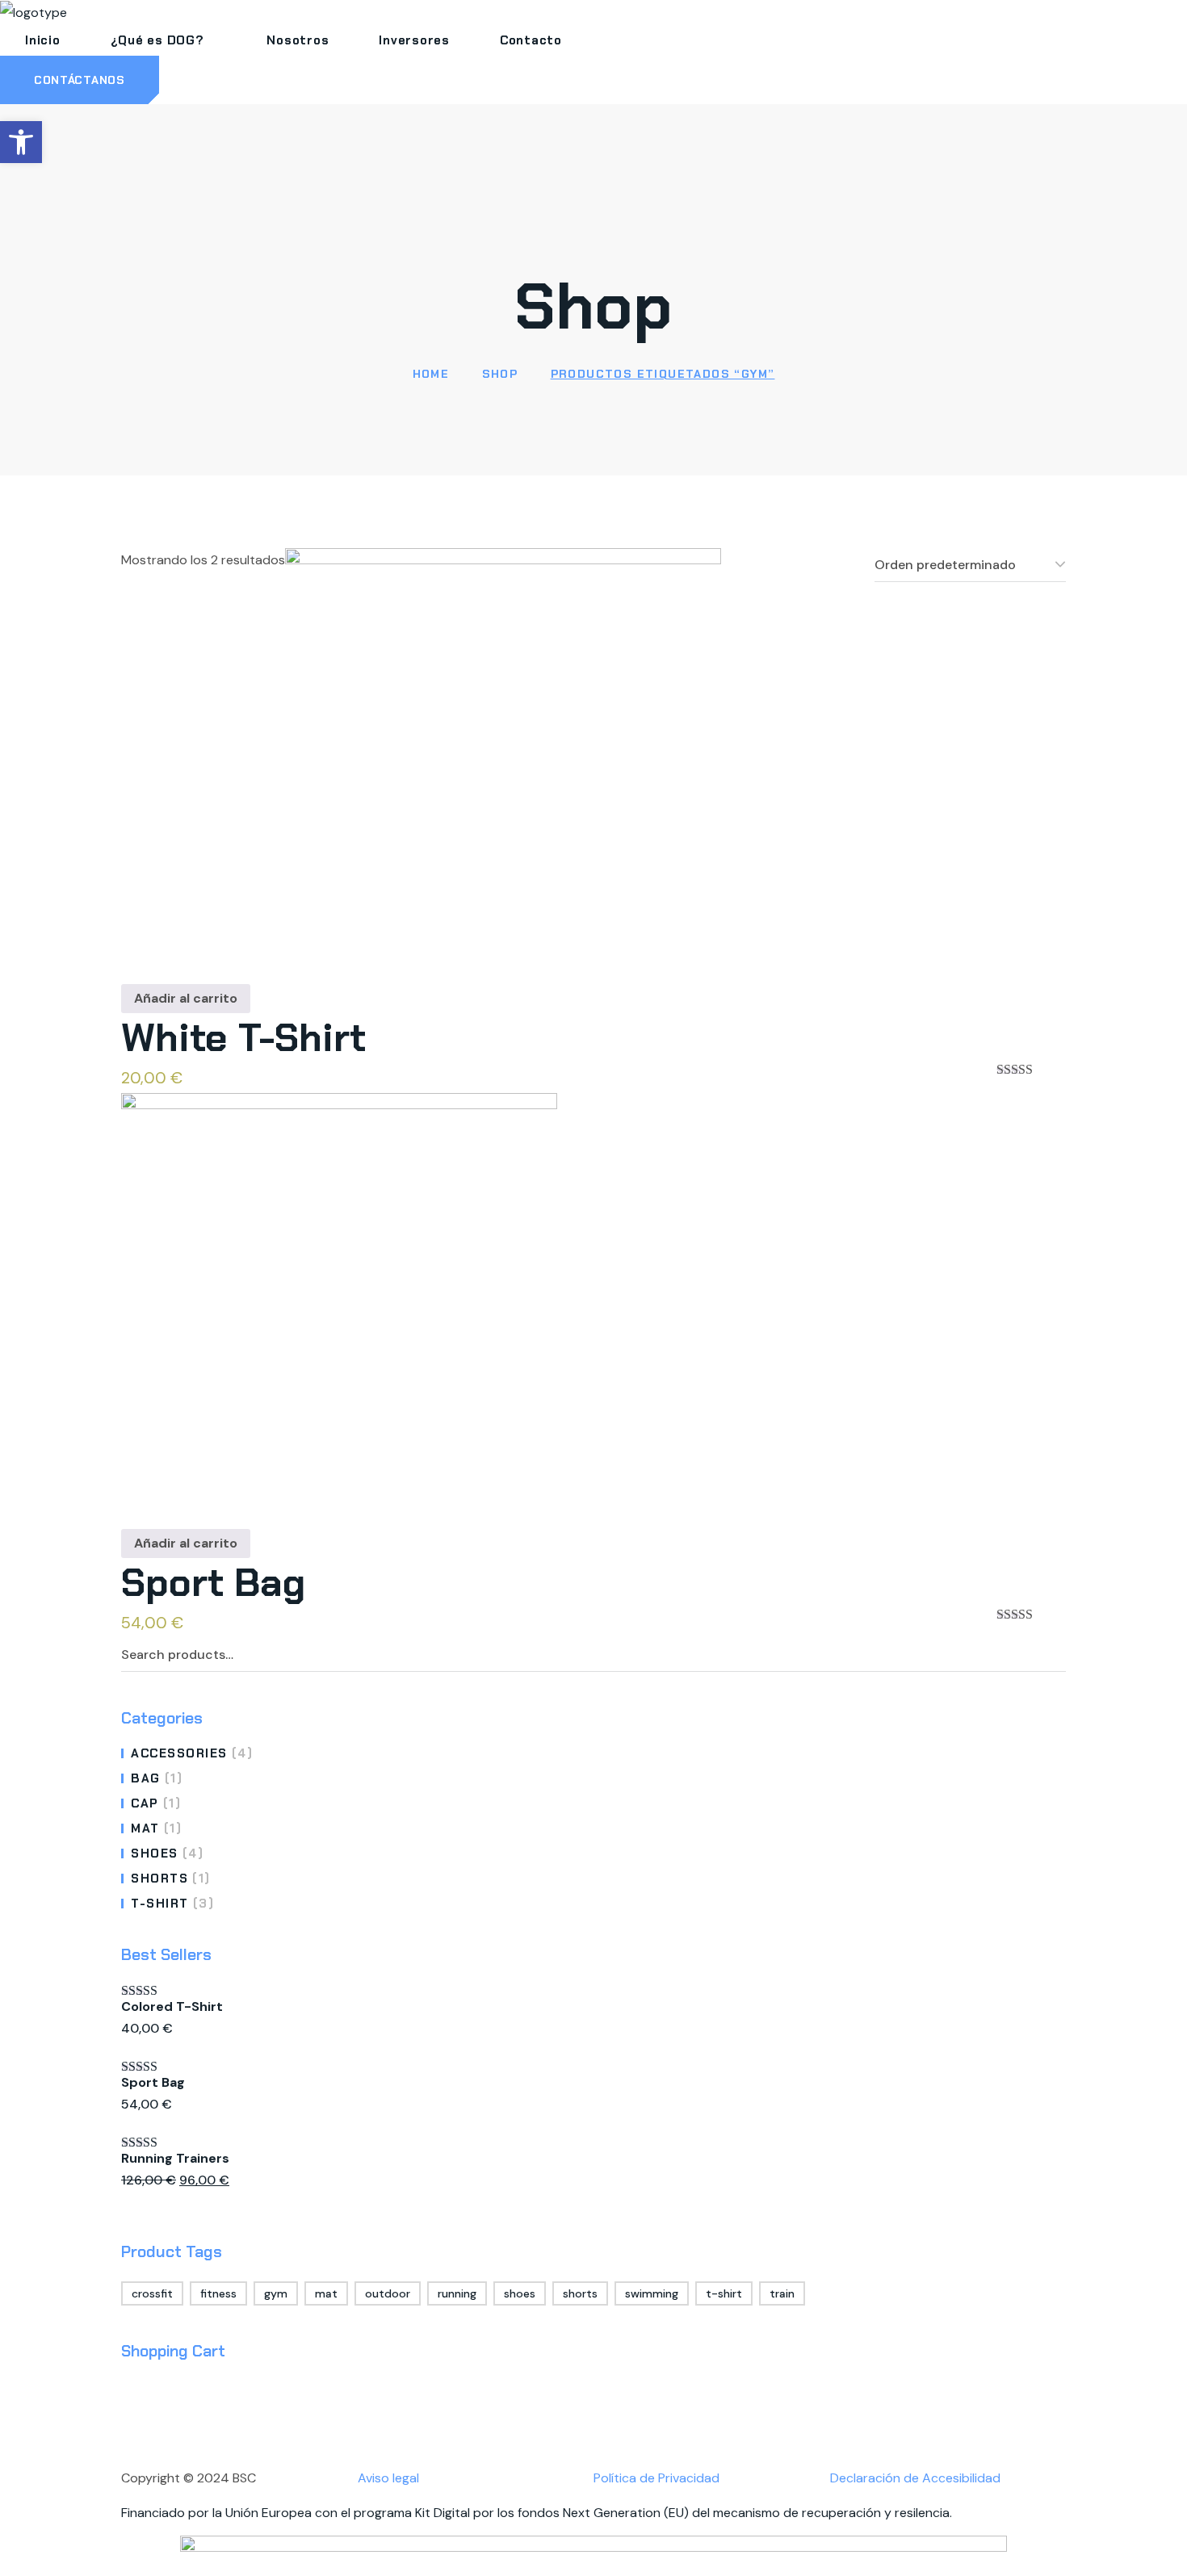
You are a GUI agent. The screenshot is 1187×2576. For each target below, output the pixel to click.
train (782, 2293)
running (457, 2293)
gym (276, 2293)
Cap (156, 1803)
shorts (580, 2293)
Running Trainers (175, 2158)
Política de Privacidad (656, 2478)
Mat (156, 1828)
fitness (218, 2293)
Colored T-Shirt (172, 2006)
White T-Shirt (243, 1038)
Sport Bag (213, 1583)
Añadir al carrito (186, 998)
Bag (157, 1778)
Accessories (192, 1753)
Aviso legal (388, 2478)
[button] (80, 80)
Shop (500, 374)
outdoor (388, 2293)
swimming (652, 2293)
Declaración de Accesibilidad (915, 2478)
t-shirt (724, 2293)
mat (326, 2293)
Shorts (171, 1879)
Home (431, 374)
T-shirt (172, 1904)
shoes (520, 2293)
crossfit (152, 2293)
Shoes (167, 1853)
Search (1051, 1655)
